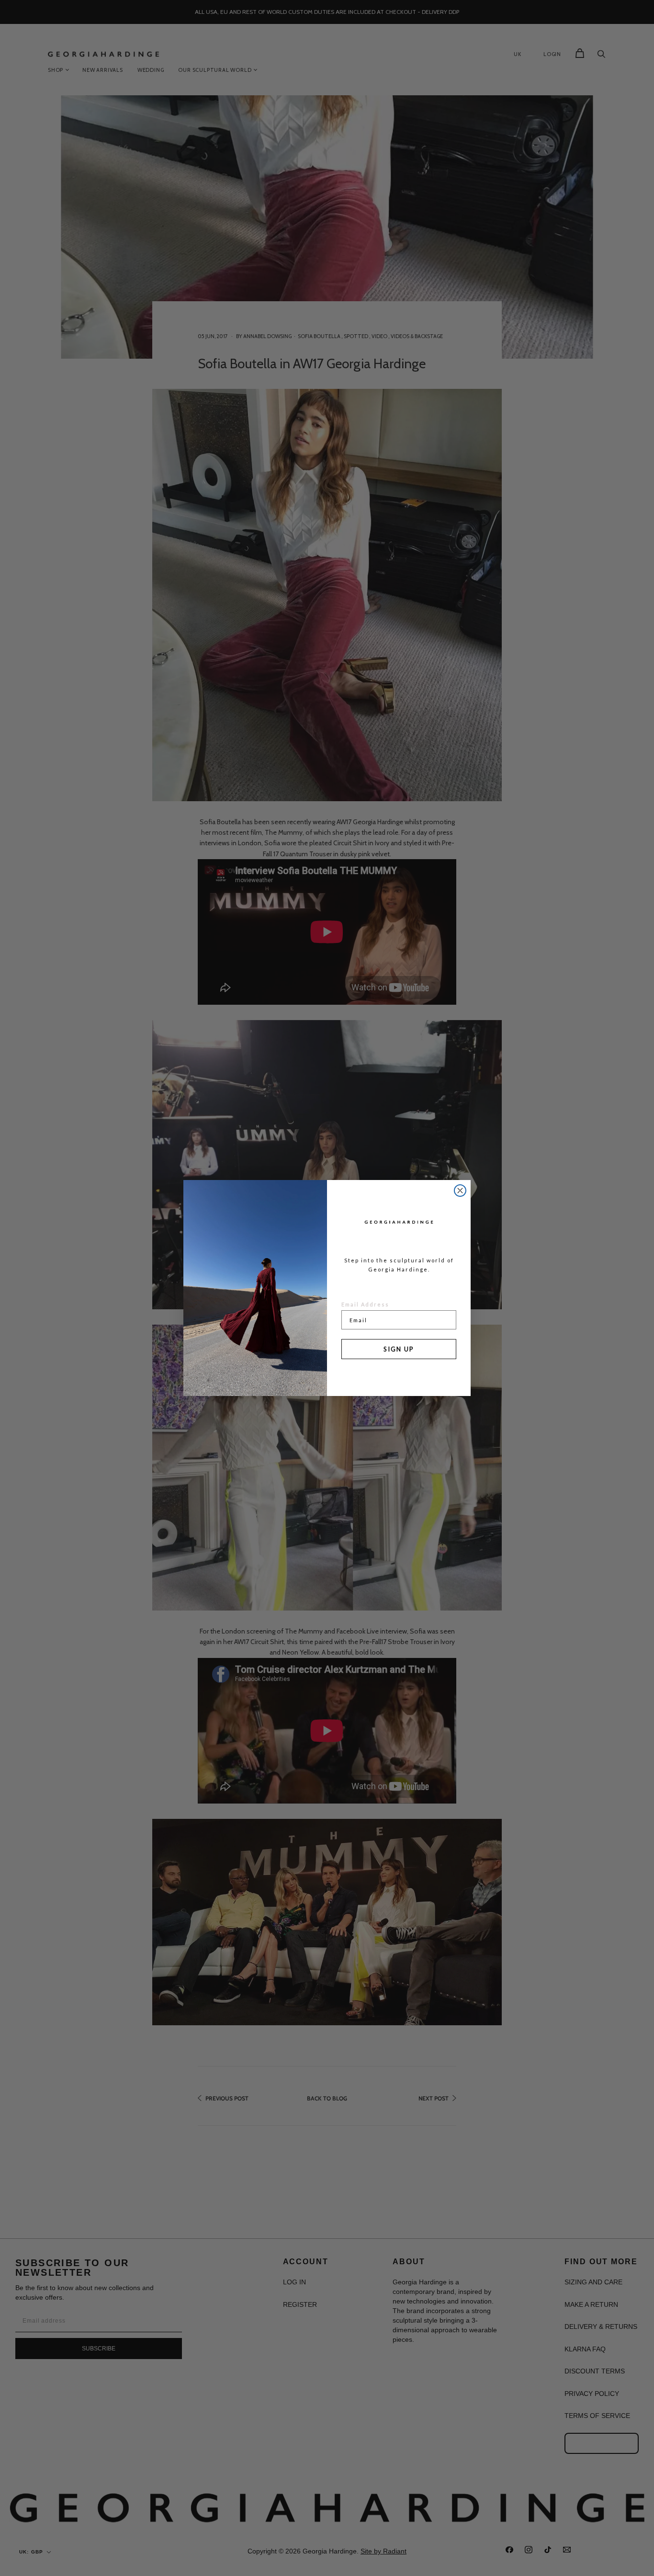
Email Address (365, 1304)
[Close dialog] (460, 1191)
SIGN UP (399, 1349)
